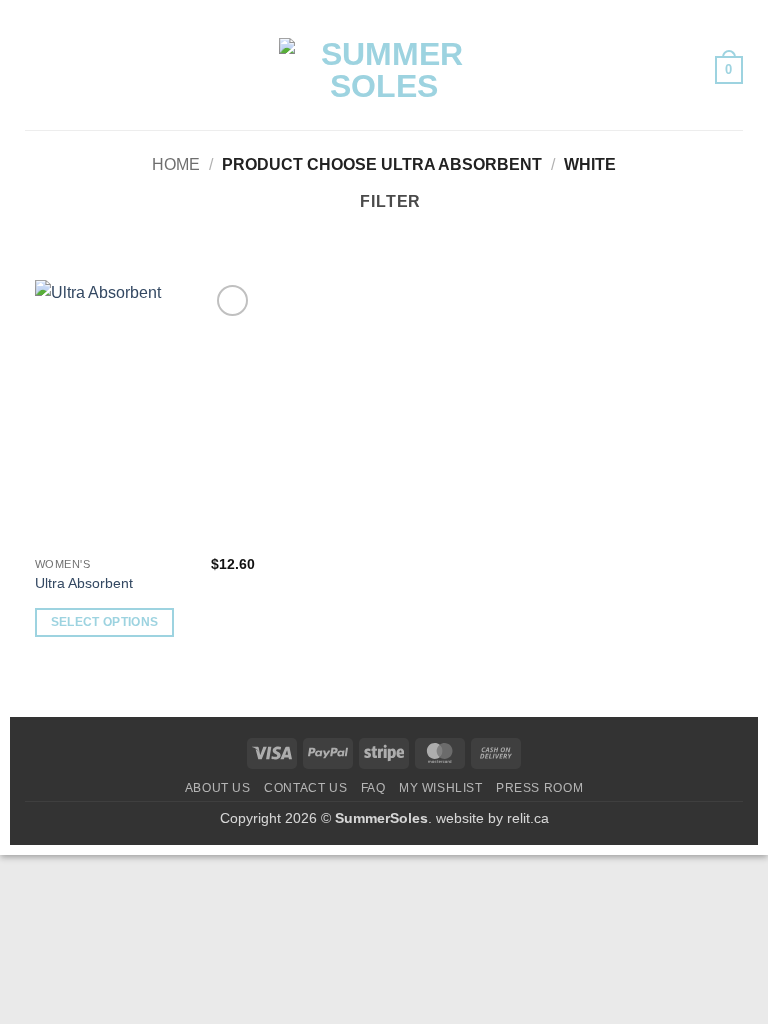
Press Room (539, 788)
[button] (37, 69)
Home (176, 164)
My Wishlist (441, 788)
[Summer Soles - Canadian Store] (384, 70)
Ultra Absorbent (84, 583)
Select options (105, 622)
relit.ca (528, 818)
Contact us (305, 788)
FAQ (373, 788)
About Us (218, 788)
